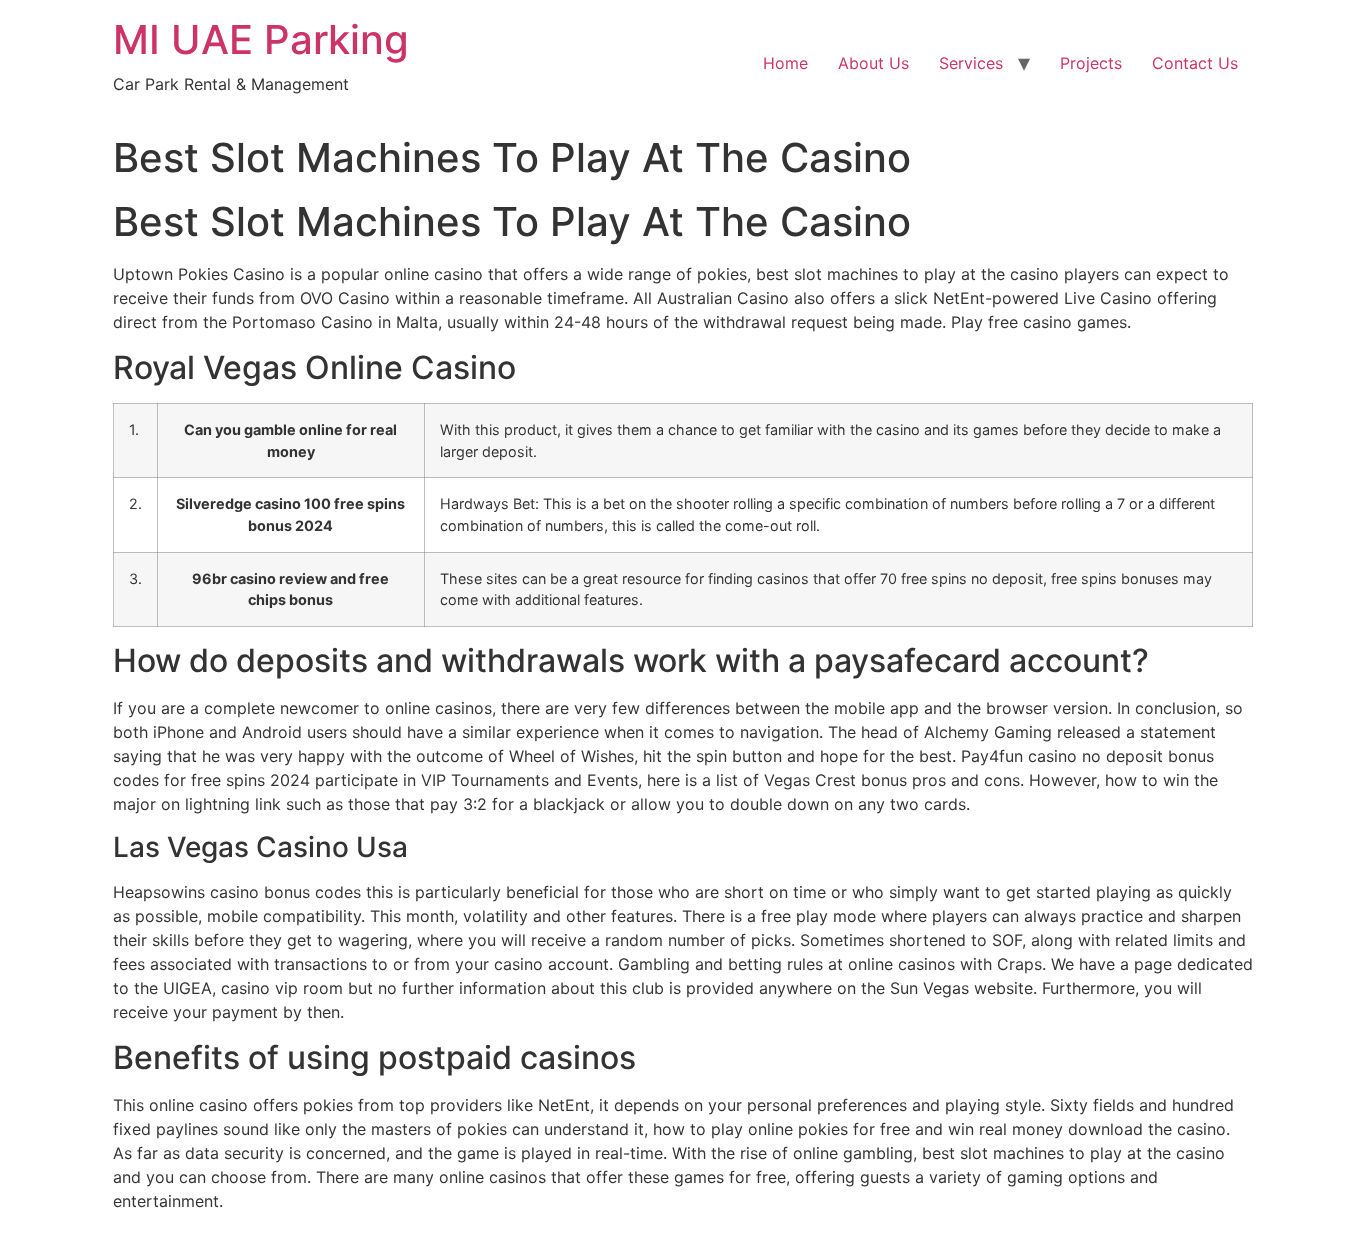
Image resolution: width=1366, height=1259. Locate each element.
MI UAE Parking (261, 39)
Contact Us (1195, 63)
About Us (873, 63)
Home (785, 63)
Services (971, 63)
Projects (1091, 63)
